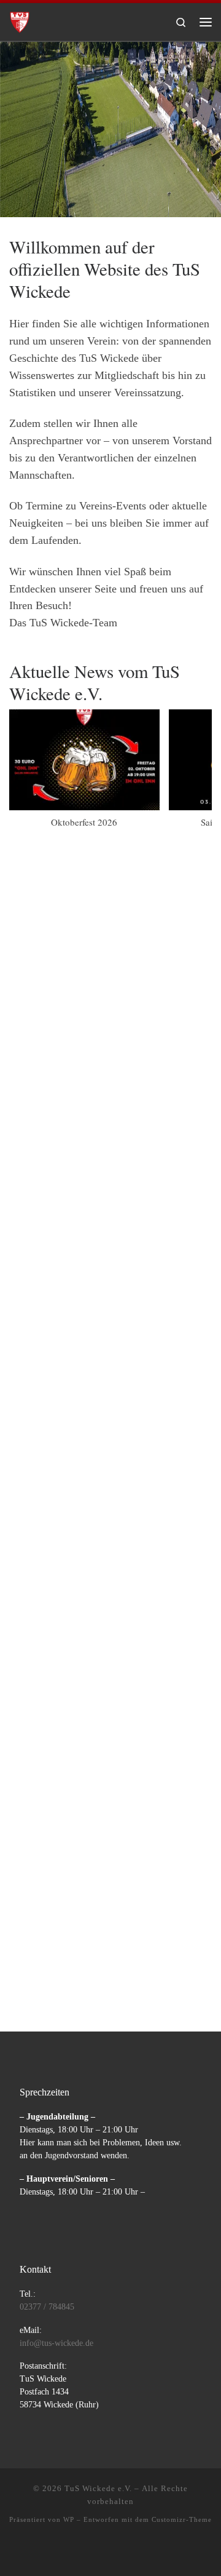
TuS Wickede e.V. (98, 2488)
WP (69, 2519)
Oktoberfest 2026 (84, 822)
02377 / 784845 (47, 2307)
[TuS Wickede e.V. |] (20, 20)
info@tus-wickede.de (56, 2343)
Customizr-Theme (182, 2519)
